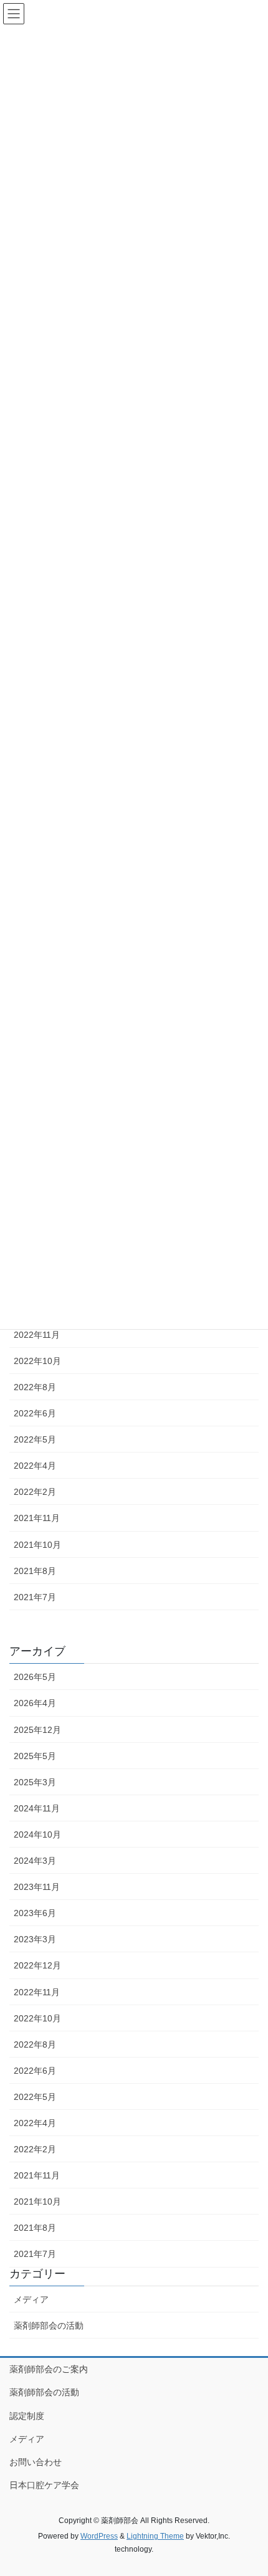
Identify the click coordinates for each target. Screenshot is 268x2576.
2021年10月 (37, 1545)
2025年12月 (37, 1730)
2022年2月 (35, 1492)
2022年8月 (35, 1387)
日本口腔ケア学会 (44, 2485)
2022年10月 (37, 1361)
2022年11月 (37, 1335)
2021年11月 (37, 1518)
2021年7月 (35, 1597)
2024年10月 (37, 1834)
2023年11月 (37, 1887)
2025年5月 (35, 1756)
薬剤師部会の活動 (49, 2326)
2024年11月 (37, 1808)
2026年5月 (35, 1677)
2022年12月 (37, 1965)
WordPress (99, 2536)
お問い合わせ (36, 2462)
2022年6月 (35, 1413)
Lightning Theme (155, 2536)
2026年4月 (35, 1703)
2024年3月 (35, 1861)
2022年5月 (35, 1439)
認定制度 (27, 2416)
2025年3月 (35, 1782)
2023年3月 (35, 1939)
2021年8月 (35, 1571)
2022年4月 (35, 1466)
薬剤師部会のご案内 (49, 2369)
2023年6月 (35, 1913)
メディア (31, 2299)
